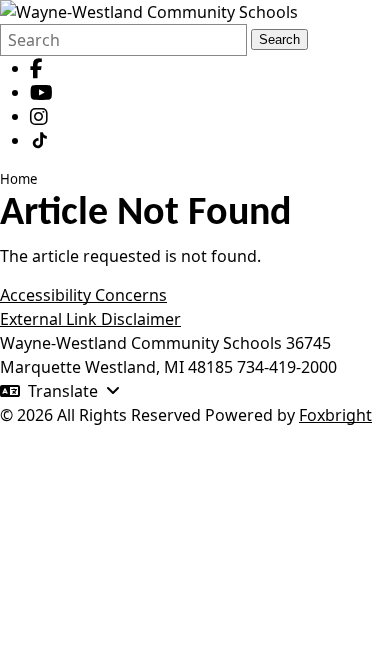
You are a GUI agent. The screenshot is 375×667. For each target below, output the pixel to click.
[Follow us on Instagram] (39, 116)
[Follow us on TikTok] (40, 140)
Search (279, 39)
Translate (63, 391)
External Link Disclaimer (90, 319)
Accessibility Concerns (83, 295)
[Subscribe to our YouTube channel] (41, 92)
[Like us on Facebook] (36, 68)
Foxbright (335, 415)
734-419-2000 (287, 367)
